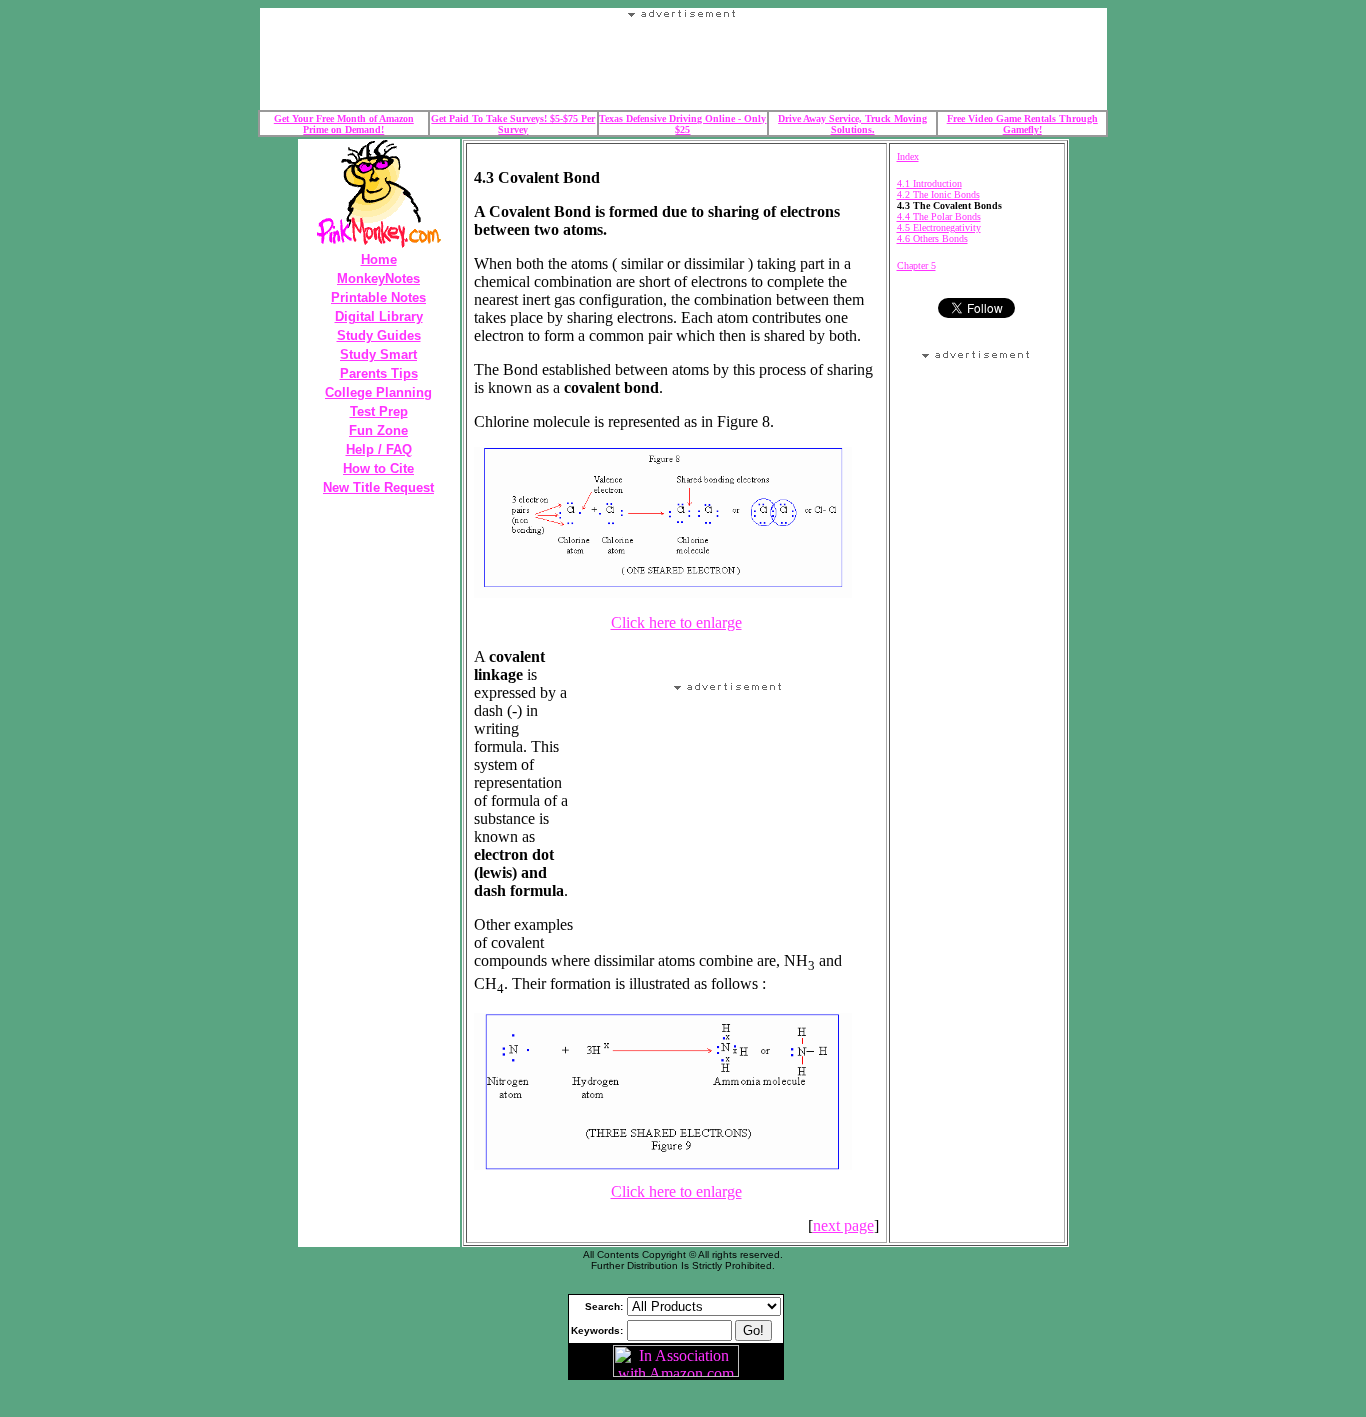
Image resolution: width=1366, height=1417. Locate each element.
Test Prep (379, 411)
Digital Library (379, 316)
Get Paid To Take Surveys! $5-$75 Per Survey (513, 124)
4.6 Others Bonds (932, 238)
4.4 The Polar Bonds (939, 216)
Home (379, 259)
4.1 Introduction (929, 183)
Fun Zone (378, 430)
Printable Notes (378, 297)
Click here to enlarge (676, 622)
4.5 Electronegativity (939, 227)
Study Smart (378, 354)
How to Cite (378, 468)
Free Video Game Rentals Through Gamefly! (1022, 124)
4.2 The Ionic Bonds (938, 194)
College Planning (378, 392)
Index (908, 156)
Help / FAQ (379, 449)
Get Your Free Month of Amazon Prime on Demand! (344, 124)
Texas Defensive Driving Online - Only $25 (682, 124)
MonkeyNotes (378, 278)
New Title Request (378, 487)
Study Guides (379, 335)
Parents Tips (379, 373)
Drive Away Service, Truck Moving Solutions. (852, 124)
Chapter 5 (916, 265)
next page (843, 1225)
